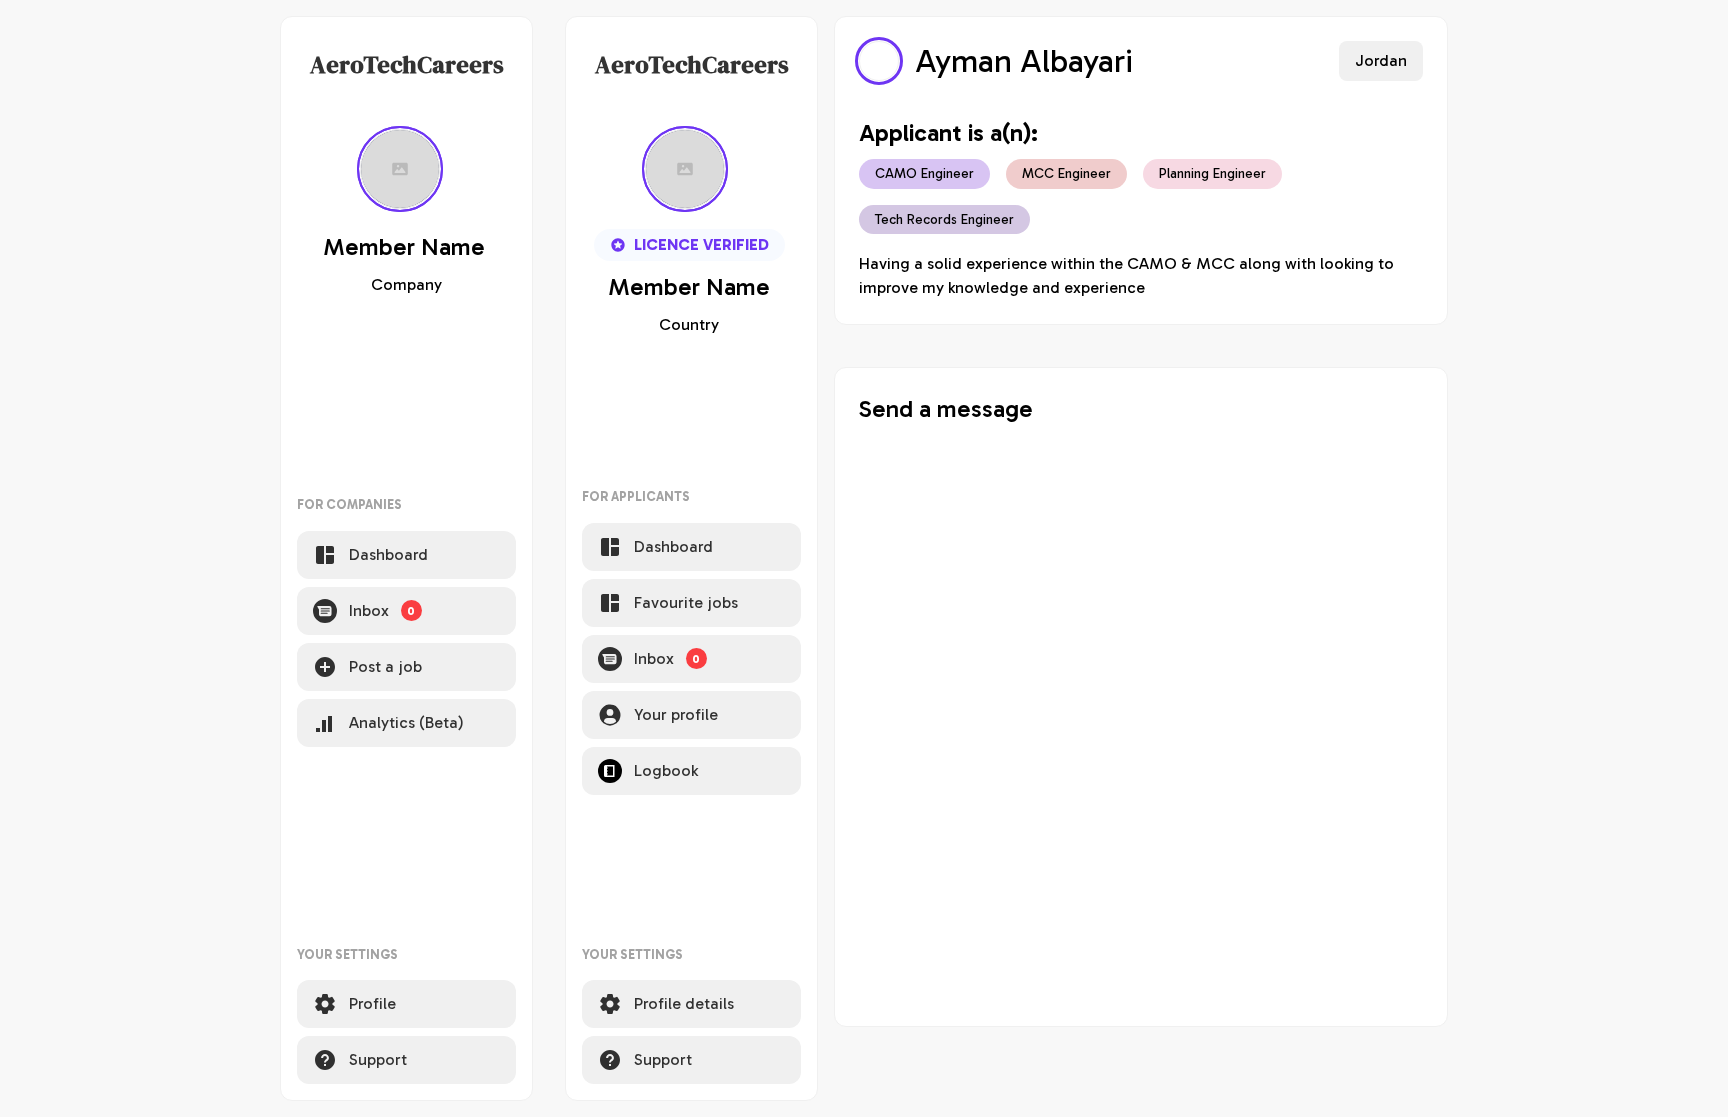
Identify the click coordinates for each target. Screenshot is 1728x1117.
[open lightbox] (879, 61)
